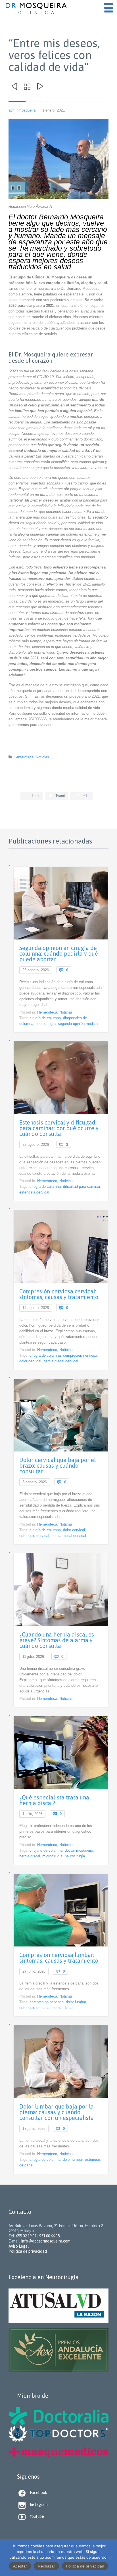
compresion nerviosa (47, 2002)
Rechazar (46, 2566)
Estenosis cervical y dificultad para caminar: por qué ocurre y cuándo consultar (59, 1128)
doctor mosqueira (79, 1850)
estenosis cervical (34, 1192)
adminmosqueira (22, 110)
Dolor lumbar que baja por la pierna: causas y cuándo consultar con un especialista (57, 2112)
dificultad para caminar (82, 1187)
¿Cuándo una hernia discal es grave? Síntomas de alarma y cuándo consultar (57, 1640)
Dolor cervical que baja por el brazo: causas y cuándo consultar (58, 1466)
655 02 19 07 (26, 2236)
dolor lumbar (76, 2002)
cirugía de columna (45, 1018)
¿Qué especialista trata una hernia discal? (54, 1800)
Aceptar (20, 2566)
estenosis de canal (35, 2008)
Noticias (42, 757)
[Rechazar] (110, 2558)
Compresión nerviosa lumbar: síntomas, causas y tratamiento (59, 1958)
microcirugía (52, 1856)
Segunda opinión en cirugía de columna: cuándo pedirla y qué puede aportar (59, 954)
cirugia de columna (45, 2159)
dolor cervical (30, 1361)
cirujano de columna (46, 1850)
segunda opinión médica (78, 1024)
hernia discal (30, 1856)
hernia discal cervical (61, 1361)
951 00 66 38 (49, 2236)
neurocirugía (46, 1024)
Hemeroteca (24, 757)
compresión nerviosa (80, 1355)
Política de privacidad (85, 2566)
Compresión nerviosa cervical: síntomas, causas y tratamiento (59, 1294)
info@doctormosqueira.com (46, 2241)
